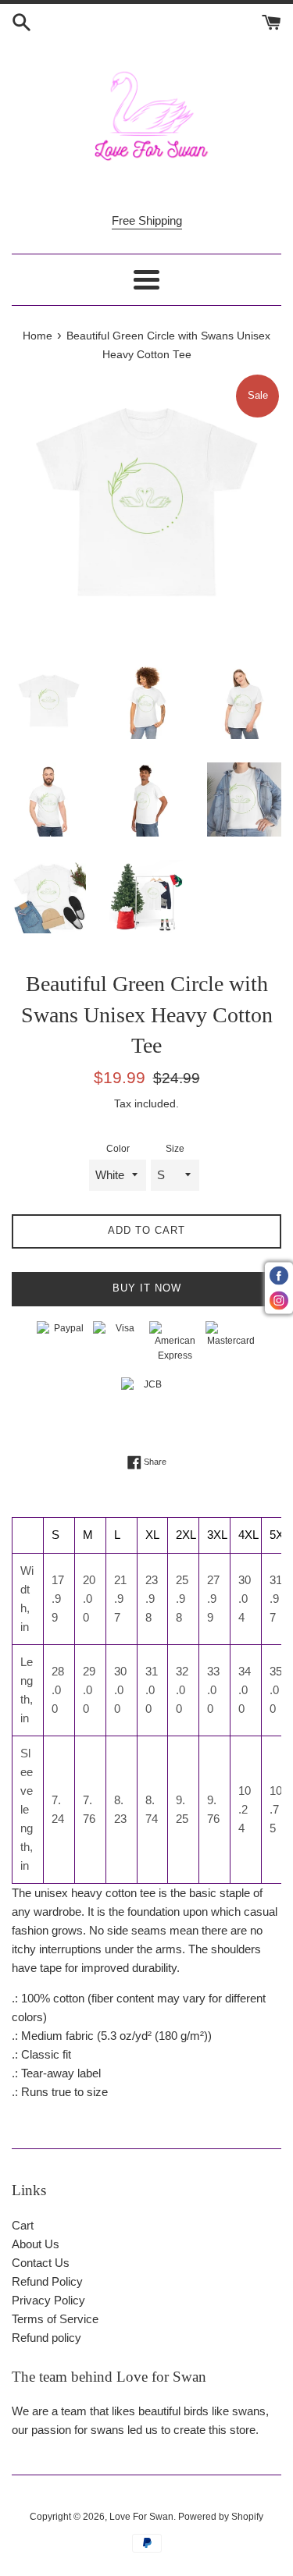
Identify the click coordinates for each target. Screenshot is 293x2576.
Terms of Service (55, 2319)
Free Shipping (147, 220)
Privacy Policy (48, 2300)
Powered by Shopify (221, 2517)
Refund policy (46, 2338)
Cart (23, 2225)
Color (118, 1149)
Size (175, 1149)
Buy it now (147, 1288)
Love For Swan (141, 2517)
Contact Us (41, 2263)
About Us (36, 2244)
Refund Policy (47, 2281)
